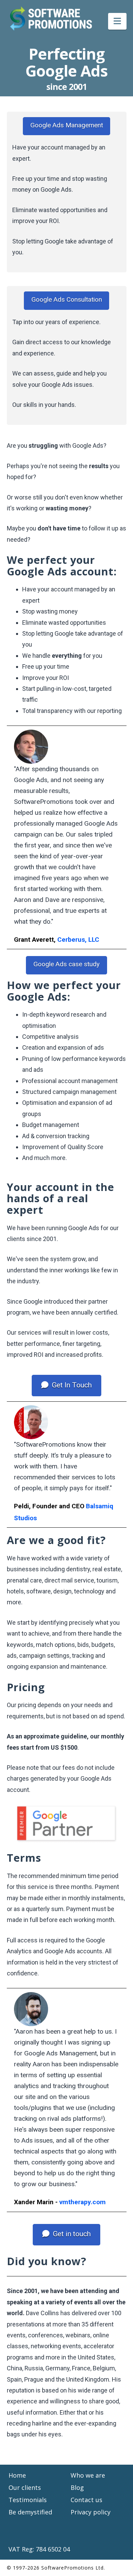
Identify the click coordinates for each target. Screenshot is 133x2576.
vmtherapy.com (83, 2202)
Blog (77, 2487)
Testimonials (28, 2500)
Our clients (25, 2487)
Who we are (88, 2475)
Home (17, 2475)
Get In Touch (72, 1385)
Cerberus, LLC (78, 940)
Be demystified (30, 2512)
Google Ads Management (67, 125)
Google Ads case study (66, 964)
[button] (117, 21)
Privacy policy (91, 2512)
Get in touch (72, 2234)
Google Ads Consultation (67, 299)
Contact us (86, 2500)
